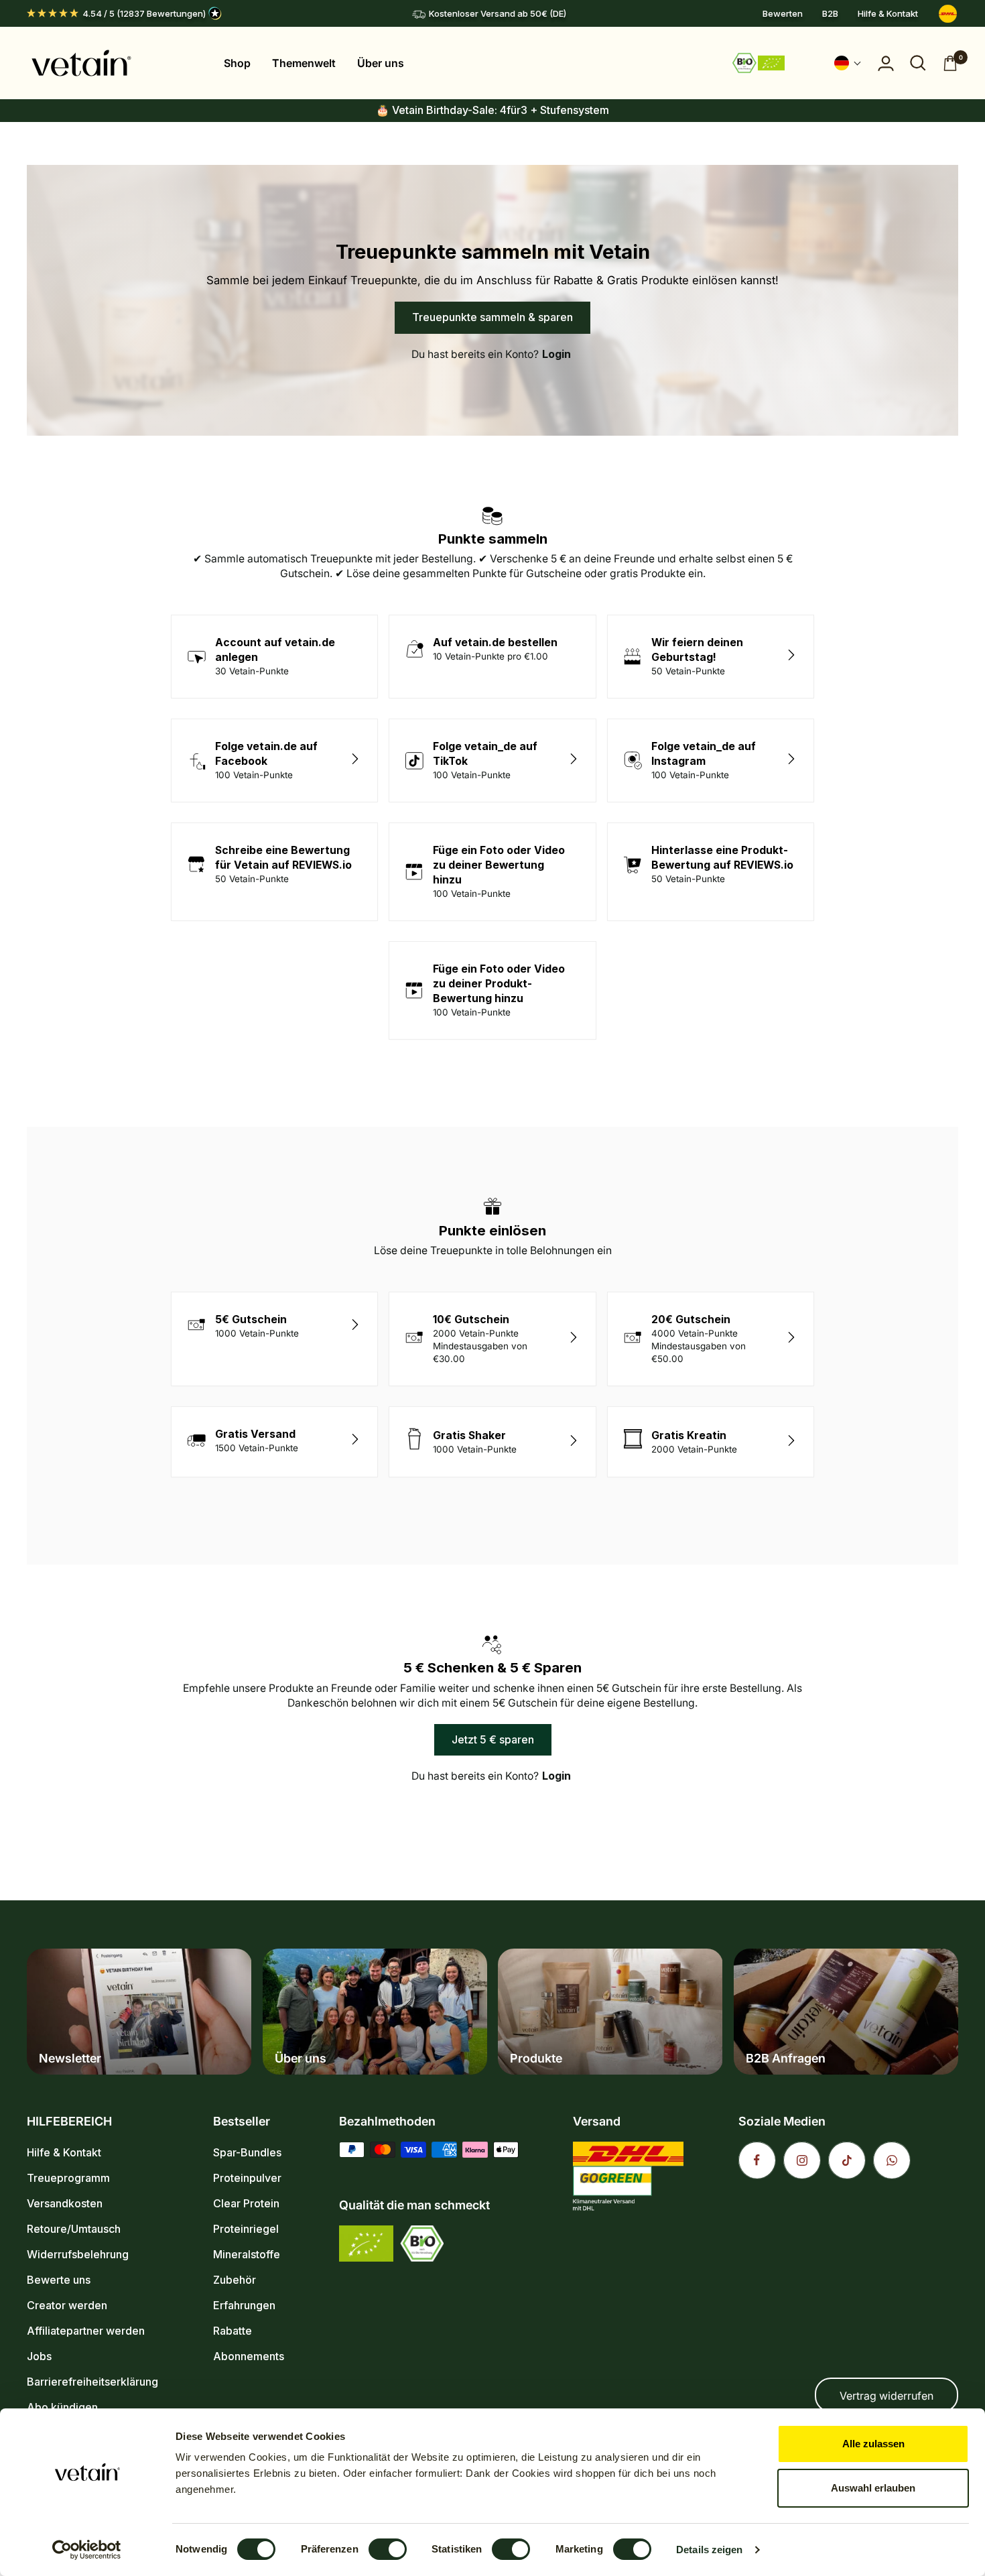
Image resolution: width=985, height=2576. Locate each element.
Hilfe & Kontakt (888, 13)
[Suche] (918, 63)
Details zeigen (709, 2550)
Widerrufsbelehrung (78, 2254)
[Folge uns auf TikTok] (847, 2160)
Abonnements (249, 2356)
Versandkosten (65, 2203)
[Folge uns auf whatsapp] (892, 2160)
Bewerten (783, 13)
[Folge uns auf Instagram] (802, 2160)
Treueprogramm (68, 2178)
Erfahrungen (244, 2305)
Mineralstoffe (247, 2254)
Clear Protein (246, 2203)
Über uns (381, 63)
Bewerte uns (59, 2280)
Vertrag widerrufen (886, 2396)
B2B (830, 13)
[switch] (388, 2549)
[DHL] (948, 14)
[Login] (886, 63)
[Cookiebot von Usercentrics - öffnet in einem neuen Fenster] (87, 2550)
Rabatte (233, 2331)
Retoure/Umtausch (74, 2229)
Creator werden (67, 2305)
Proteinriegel (246, 2229)
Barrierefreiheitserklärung (92, 2382)
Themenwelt (304, 63)
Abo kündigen (62, 2407)
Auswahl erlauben (873, 2488)
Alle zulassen (873, 2444)
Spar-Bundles (247, 2152)
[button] (848, 63)
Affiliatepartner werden (86, 2331)
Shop (237, 63)
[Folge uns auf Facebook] (757, 2160)
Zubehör (235, 2280)
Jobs (39, 2356)
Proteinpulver (247, 2178)
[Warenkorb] (950, 63)
